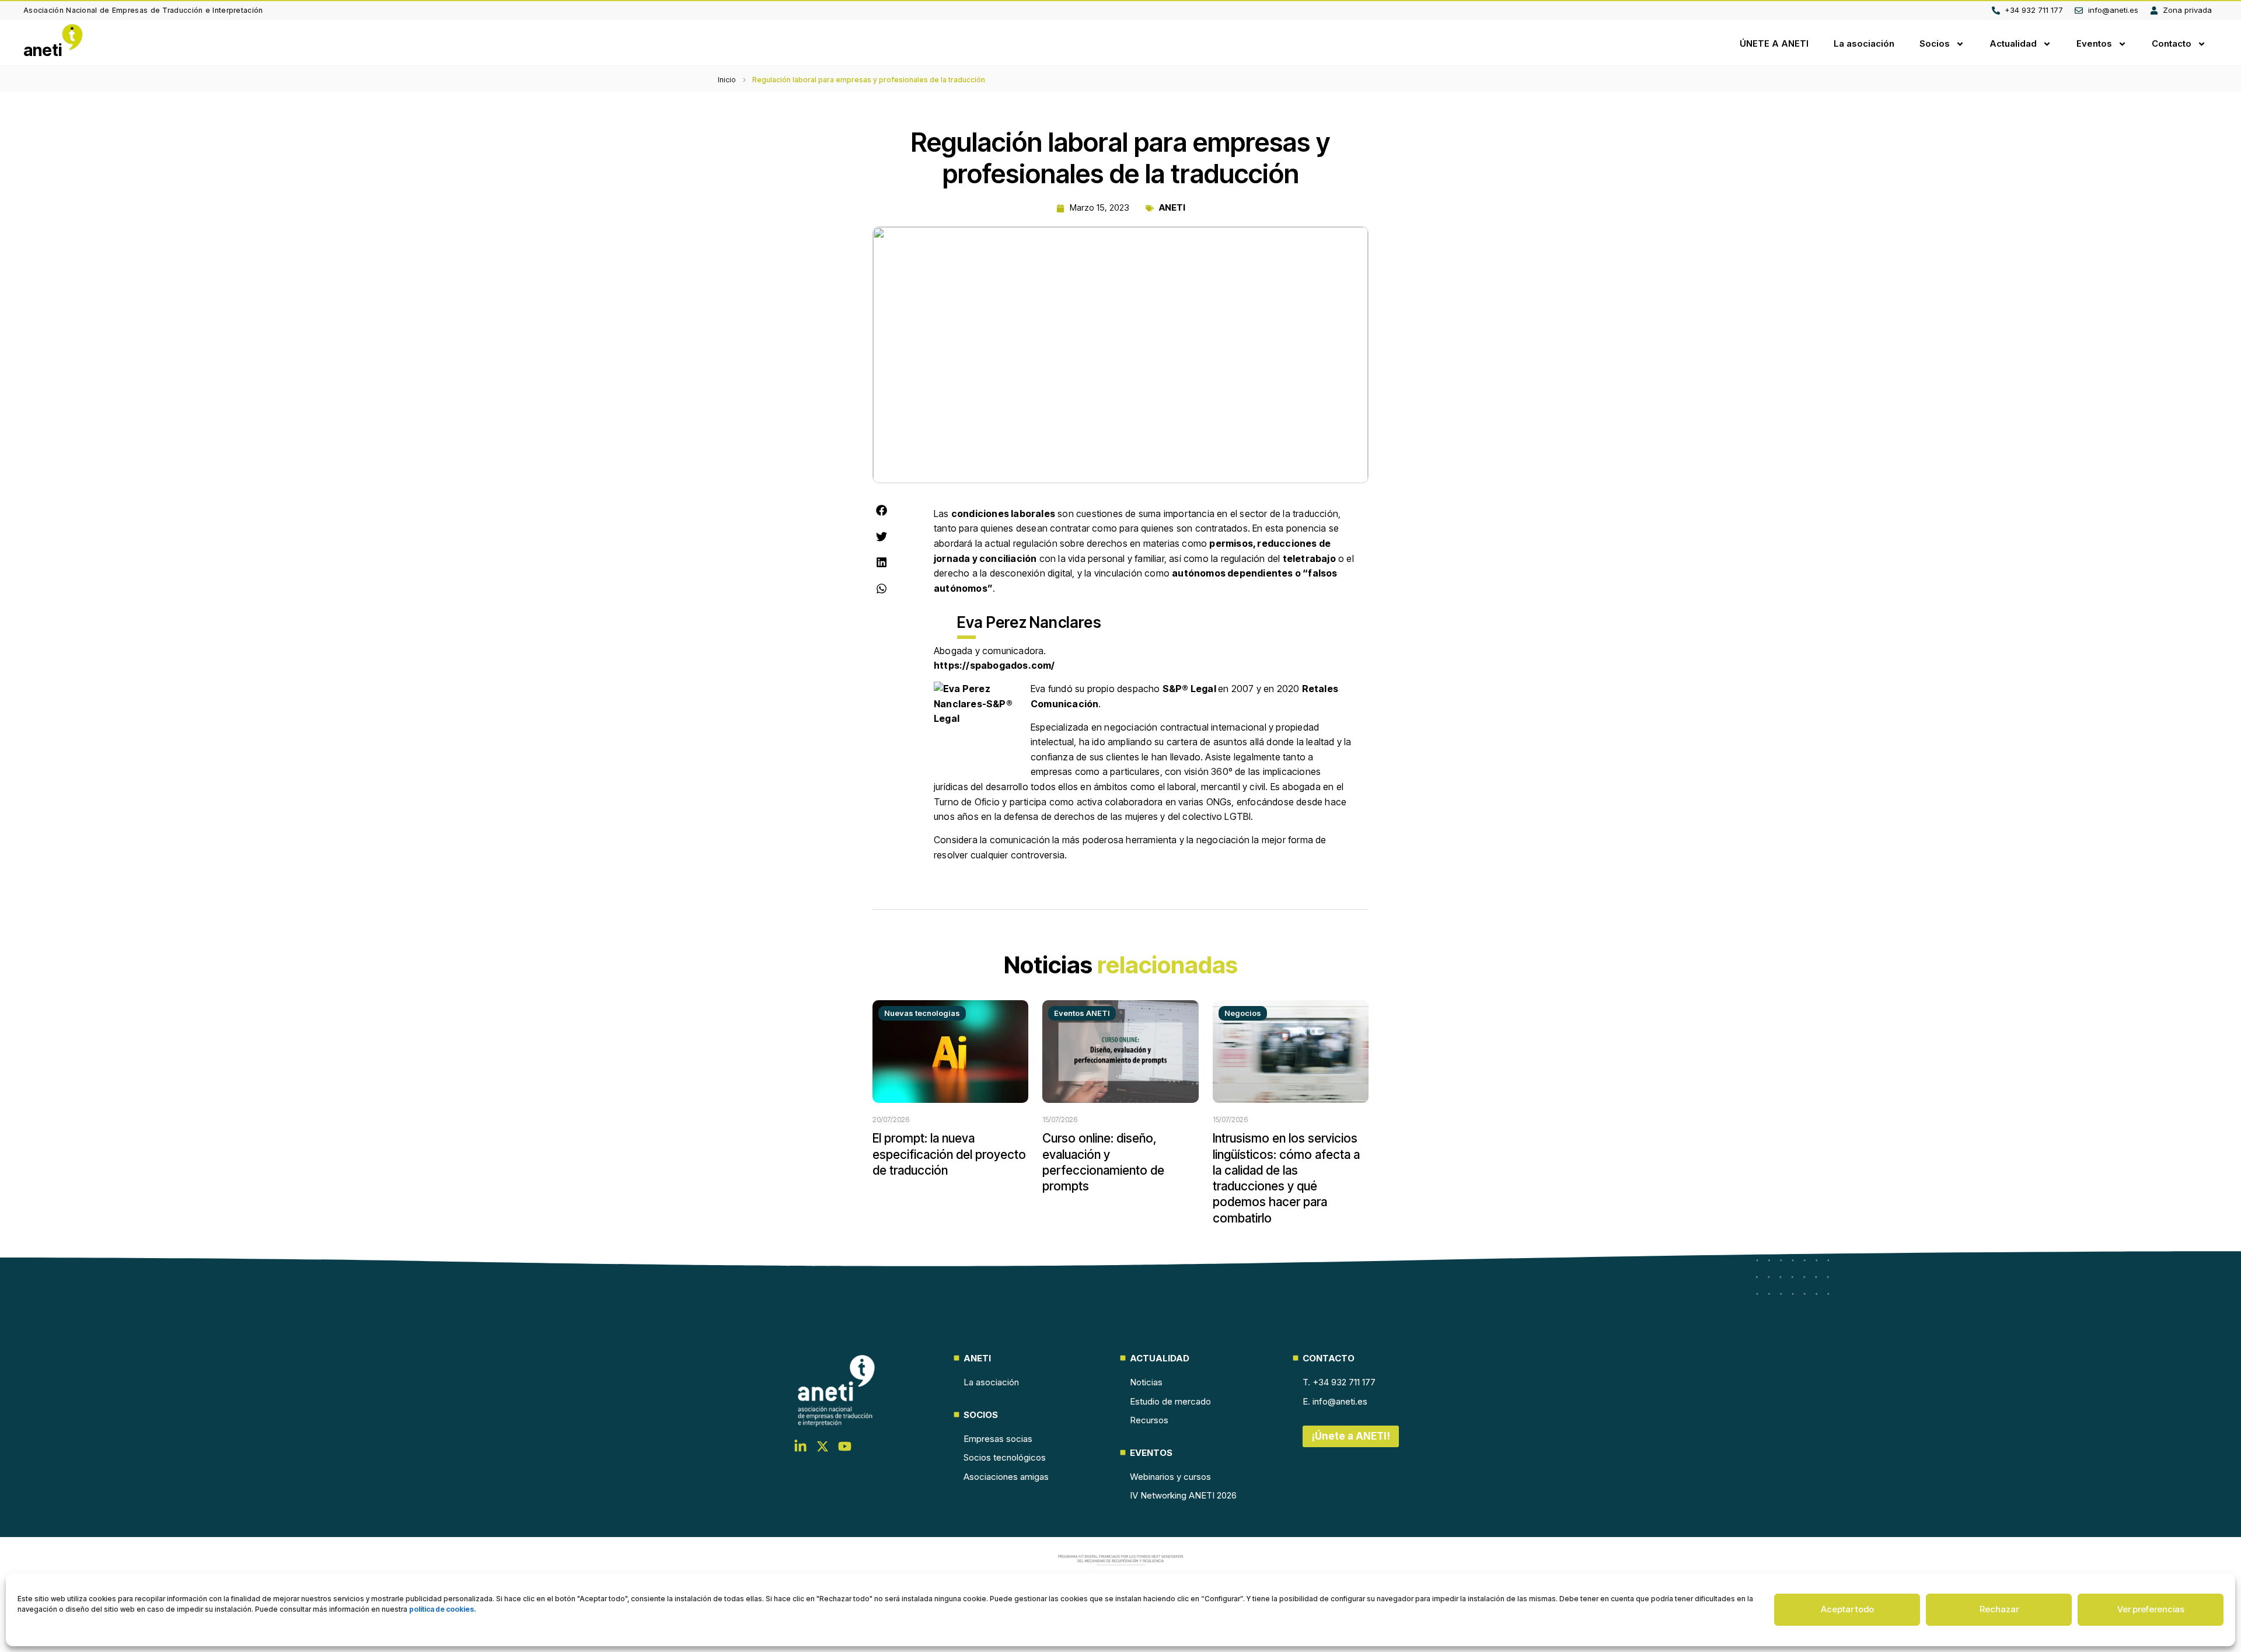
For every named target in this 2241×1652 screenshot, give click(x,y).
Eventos (2094, 43)
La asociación (1864, 43)
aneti (43, 50)
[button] (882, 511)
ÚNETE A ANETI (1774, 43)
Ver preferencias (2151, 1609)
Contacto (2172, 43)
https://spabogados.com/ (994, 665)
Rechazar (1999, 1609)
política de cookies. (443, 1609)
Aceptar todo (1847, 1609)
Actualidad (2013, 43)
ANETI (1172, 207)
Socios (1935, 43)
